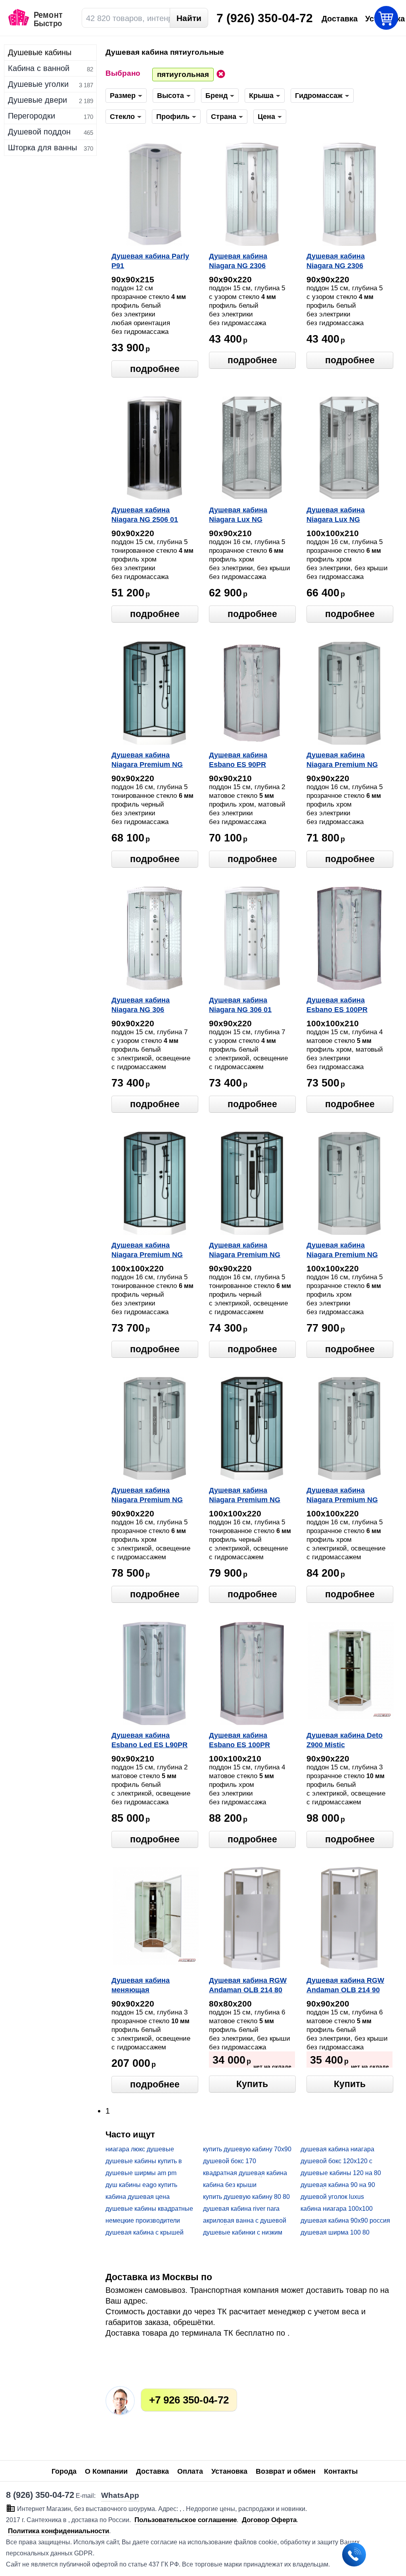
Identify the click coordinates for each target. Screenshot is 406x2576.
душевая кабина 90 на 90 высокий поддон (338, 2185)
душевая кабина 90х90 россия (345, 2220)
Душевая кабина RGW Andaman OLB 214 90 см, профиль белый (345, 1986)
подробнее (155, 369)
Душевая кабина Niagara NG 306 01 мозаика (240, 1006)
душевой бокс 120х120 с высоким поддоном (336, 2161)
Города (64, 2471)
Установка (229, 2471)
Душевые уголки (38, 84)
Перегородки (32, 116)
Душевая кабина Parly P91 (150, 261)
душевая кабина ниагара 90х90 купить (337, 2150)
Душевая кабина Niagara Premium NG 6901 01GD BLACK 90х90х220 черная (245, 1251)
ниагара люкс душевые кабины (140, 2150)
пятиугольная (183, 74)
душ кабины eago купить (141, 2185)
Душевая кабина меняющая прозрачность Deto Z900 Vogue (154, 1986)
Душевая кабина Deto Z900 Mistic (345, 1740)
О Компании (106, 2471)
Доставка (152, 2471)
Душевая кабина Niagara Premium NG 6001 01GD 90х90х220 (148, 1496)
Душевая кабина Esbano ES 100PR (337, 1005)
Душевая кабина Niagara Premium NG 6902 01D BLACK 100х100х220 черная (147, 1251)
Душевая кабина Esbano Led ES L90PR (149, 1740)
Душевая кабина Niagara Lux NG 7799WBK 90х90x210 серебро (244, 516)
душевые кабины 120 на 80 (341, 2173)
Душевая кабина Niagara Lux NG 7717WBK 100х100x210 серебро (346, 516)
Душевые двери (37, 100)
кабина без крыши (230, 2185)
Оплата (190, 2471)
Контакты (341, 2471)
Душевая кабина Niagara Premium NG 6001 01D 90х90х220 (342, 761)
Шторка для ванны (42, 148)
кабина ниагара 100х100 (337, 2209)
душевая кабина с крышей (145, 2232)
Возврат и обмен (286, 2471)
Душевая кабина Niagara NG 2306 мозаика (336, 262)
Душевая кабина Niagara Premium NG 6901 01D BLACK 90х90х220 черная (147, 761)
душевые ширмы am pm (141, 2173)
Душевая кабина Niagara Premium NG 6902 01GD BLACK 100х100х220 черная (245, 1496)
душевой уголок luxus (332, 2197)
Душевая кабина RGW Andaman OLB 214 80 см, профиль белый (248, 1986)
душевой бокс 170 (230, 2161)
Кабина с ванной (39, 68)
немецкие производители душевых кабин (143, 2221)
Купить (252, 2084)
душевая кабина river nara (241, 2209)
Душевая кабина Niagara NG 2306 (238, 261)
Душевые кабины (40, 52)
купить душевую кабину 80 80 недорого (246, 2197)
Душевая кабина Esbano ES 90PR (238, 760)
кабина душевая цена (138, 2197)
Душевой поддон (39, 132)
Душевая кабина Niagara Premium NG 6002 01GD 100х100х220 (348, 1496)
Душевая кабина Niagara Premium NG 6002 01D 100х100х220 (345, 1251)
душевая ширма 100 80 (335, 2232)
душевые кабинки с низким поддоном (243, 2233)
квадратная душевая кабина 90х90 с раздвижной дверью (245, 2173)
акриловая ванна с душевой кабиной (245, 2221)
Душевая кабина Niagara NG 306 (141, 1005)
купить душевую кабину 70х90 (247, 2149)
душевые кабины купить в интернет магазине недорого (148, 2161)
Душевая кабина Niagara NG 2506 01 (145, 515)
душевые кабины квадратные (149, 2209)
